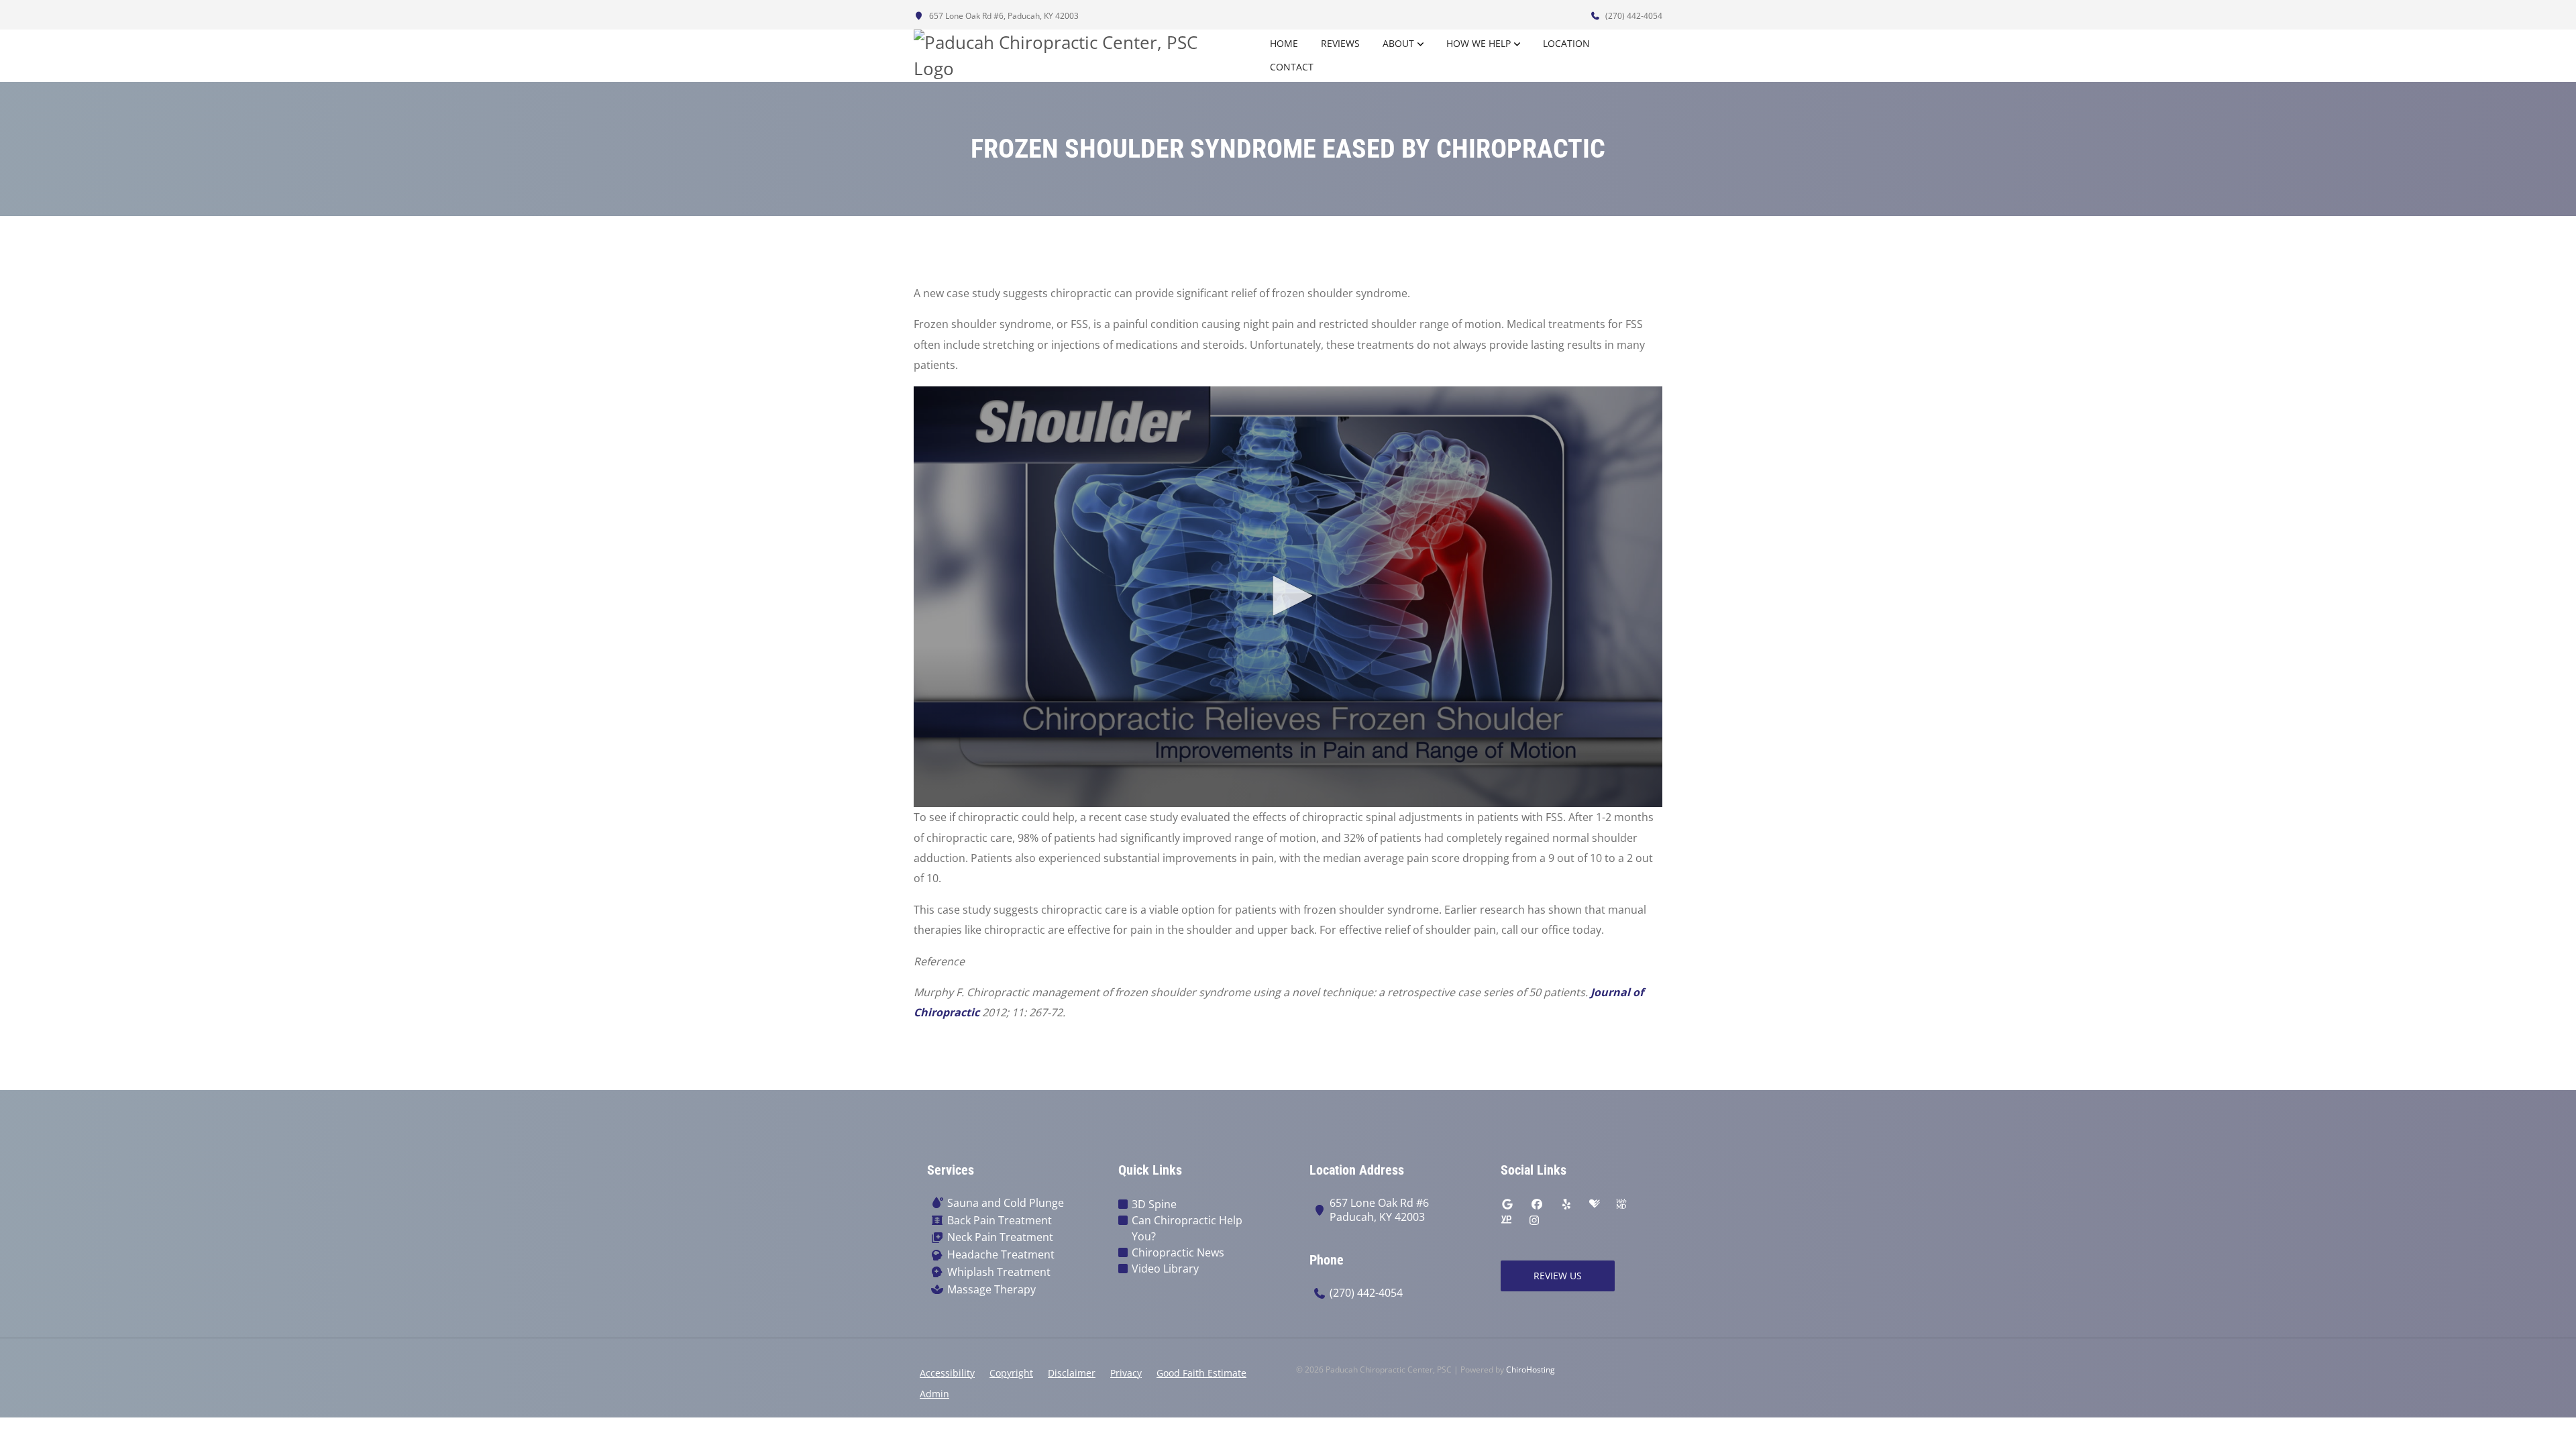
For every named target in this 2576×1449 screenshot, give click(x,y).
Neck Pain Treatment (1000, 1237)
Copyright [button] (1011, 1373)
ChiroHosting (1531, 1370)
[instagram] (1534, 1220)
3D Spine (1154, 1204)
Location (1566, 43)
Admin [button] (934, 1394)
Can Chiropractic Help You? (1187, 1228)
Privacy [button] (1126, 1373)
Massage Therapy (991, 1290)
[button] (1288, 596)
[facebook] (1537, 1204)
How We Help (1479, 43)
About (1398, 43)
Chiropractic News (1178, 1252)
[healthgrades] (1595, 1204)
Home (1284, 43)
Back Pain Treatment (1000, 1221)
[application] (1288, 597)
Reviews (1340, 43)
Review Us (1558, 1276)
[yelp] (1566, 1204)
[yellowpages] (1506, 1220)
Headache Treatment (1001, 1255)
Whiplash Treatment (999, 1272)
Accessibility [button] (947, 1373)
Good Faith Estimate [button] (1201, 1373)
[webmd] (1621, 1204)
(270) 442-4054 (1633, 16)
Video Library (1165, 1269)
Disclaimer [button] (1072, 1373)
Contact (1292, 67)
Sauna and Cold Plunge (1006, 1203)
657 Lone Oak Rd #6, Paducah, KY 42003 (1003, 16)
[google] (1507, 1204)
